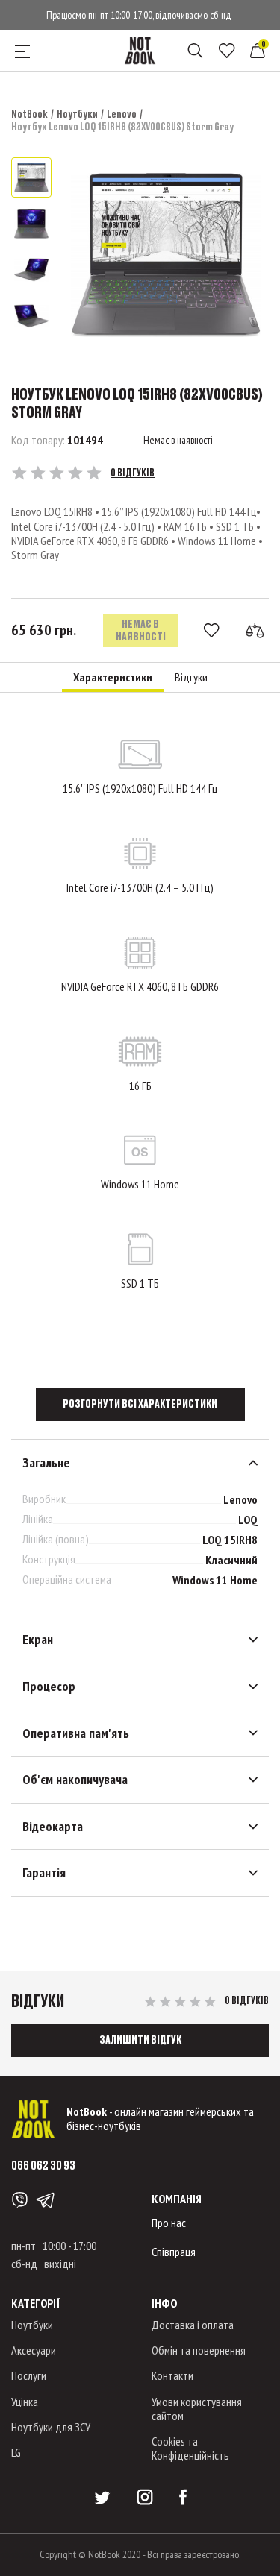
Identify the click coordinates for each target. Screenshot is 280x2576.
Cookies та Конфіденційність (190, 2448)
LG (16, 2452)
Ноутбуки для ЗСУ (51, 2427)
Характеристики (113, 677)
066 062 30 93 (43, 2165)
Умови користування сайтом (197, 2409)
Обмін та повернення (199, 2350)
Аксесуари (34, 2350)
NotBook (29, 114)
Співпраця (174, 2252)
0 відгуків (133, 473)
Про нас (169, 2223)
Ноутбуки (77, 114)
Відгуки (191, 677)
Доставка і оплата (193, 2325)
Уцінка (25, 2402)
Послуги (29, 2375)
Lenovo (122, 114)
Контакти (172, 2375)
